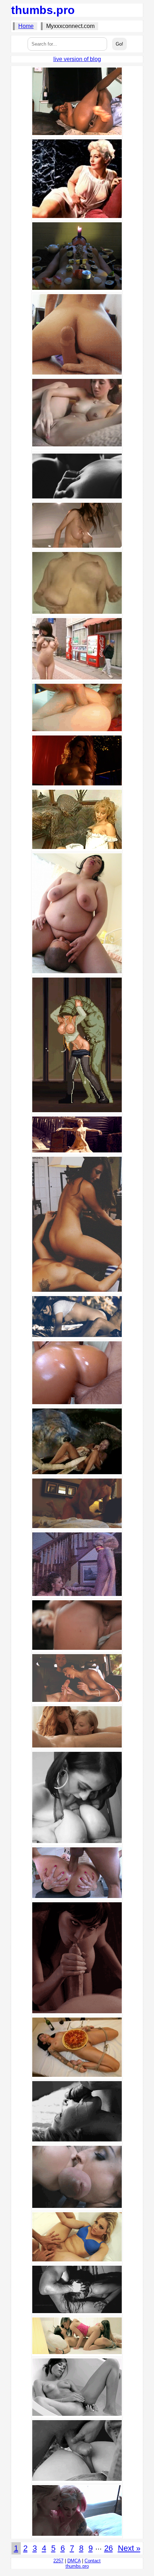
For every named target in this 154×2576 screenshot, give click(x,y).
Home (26, 26)
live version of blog (77, 59)
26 (109, 2548)
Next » (129, 2548)
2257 (58, 2561)
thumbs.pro (43, 10)
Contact (93, 2561)
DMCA (74, 2561)
